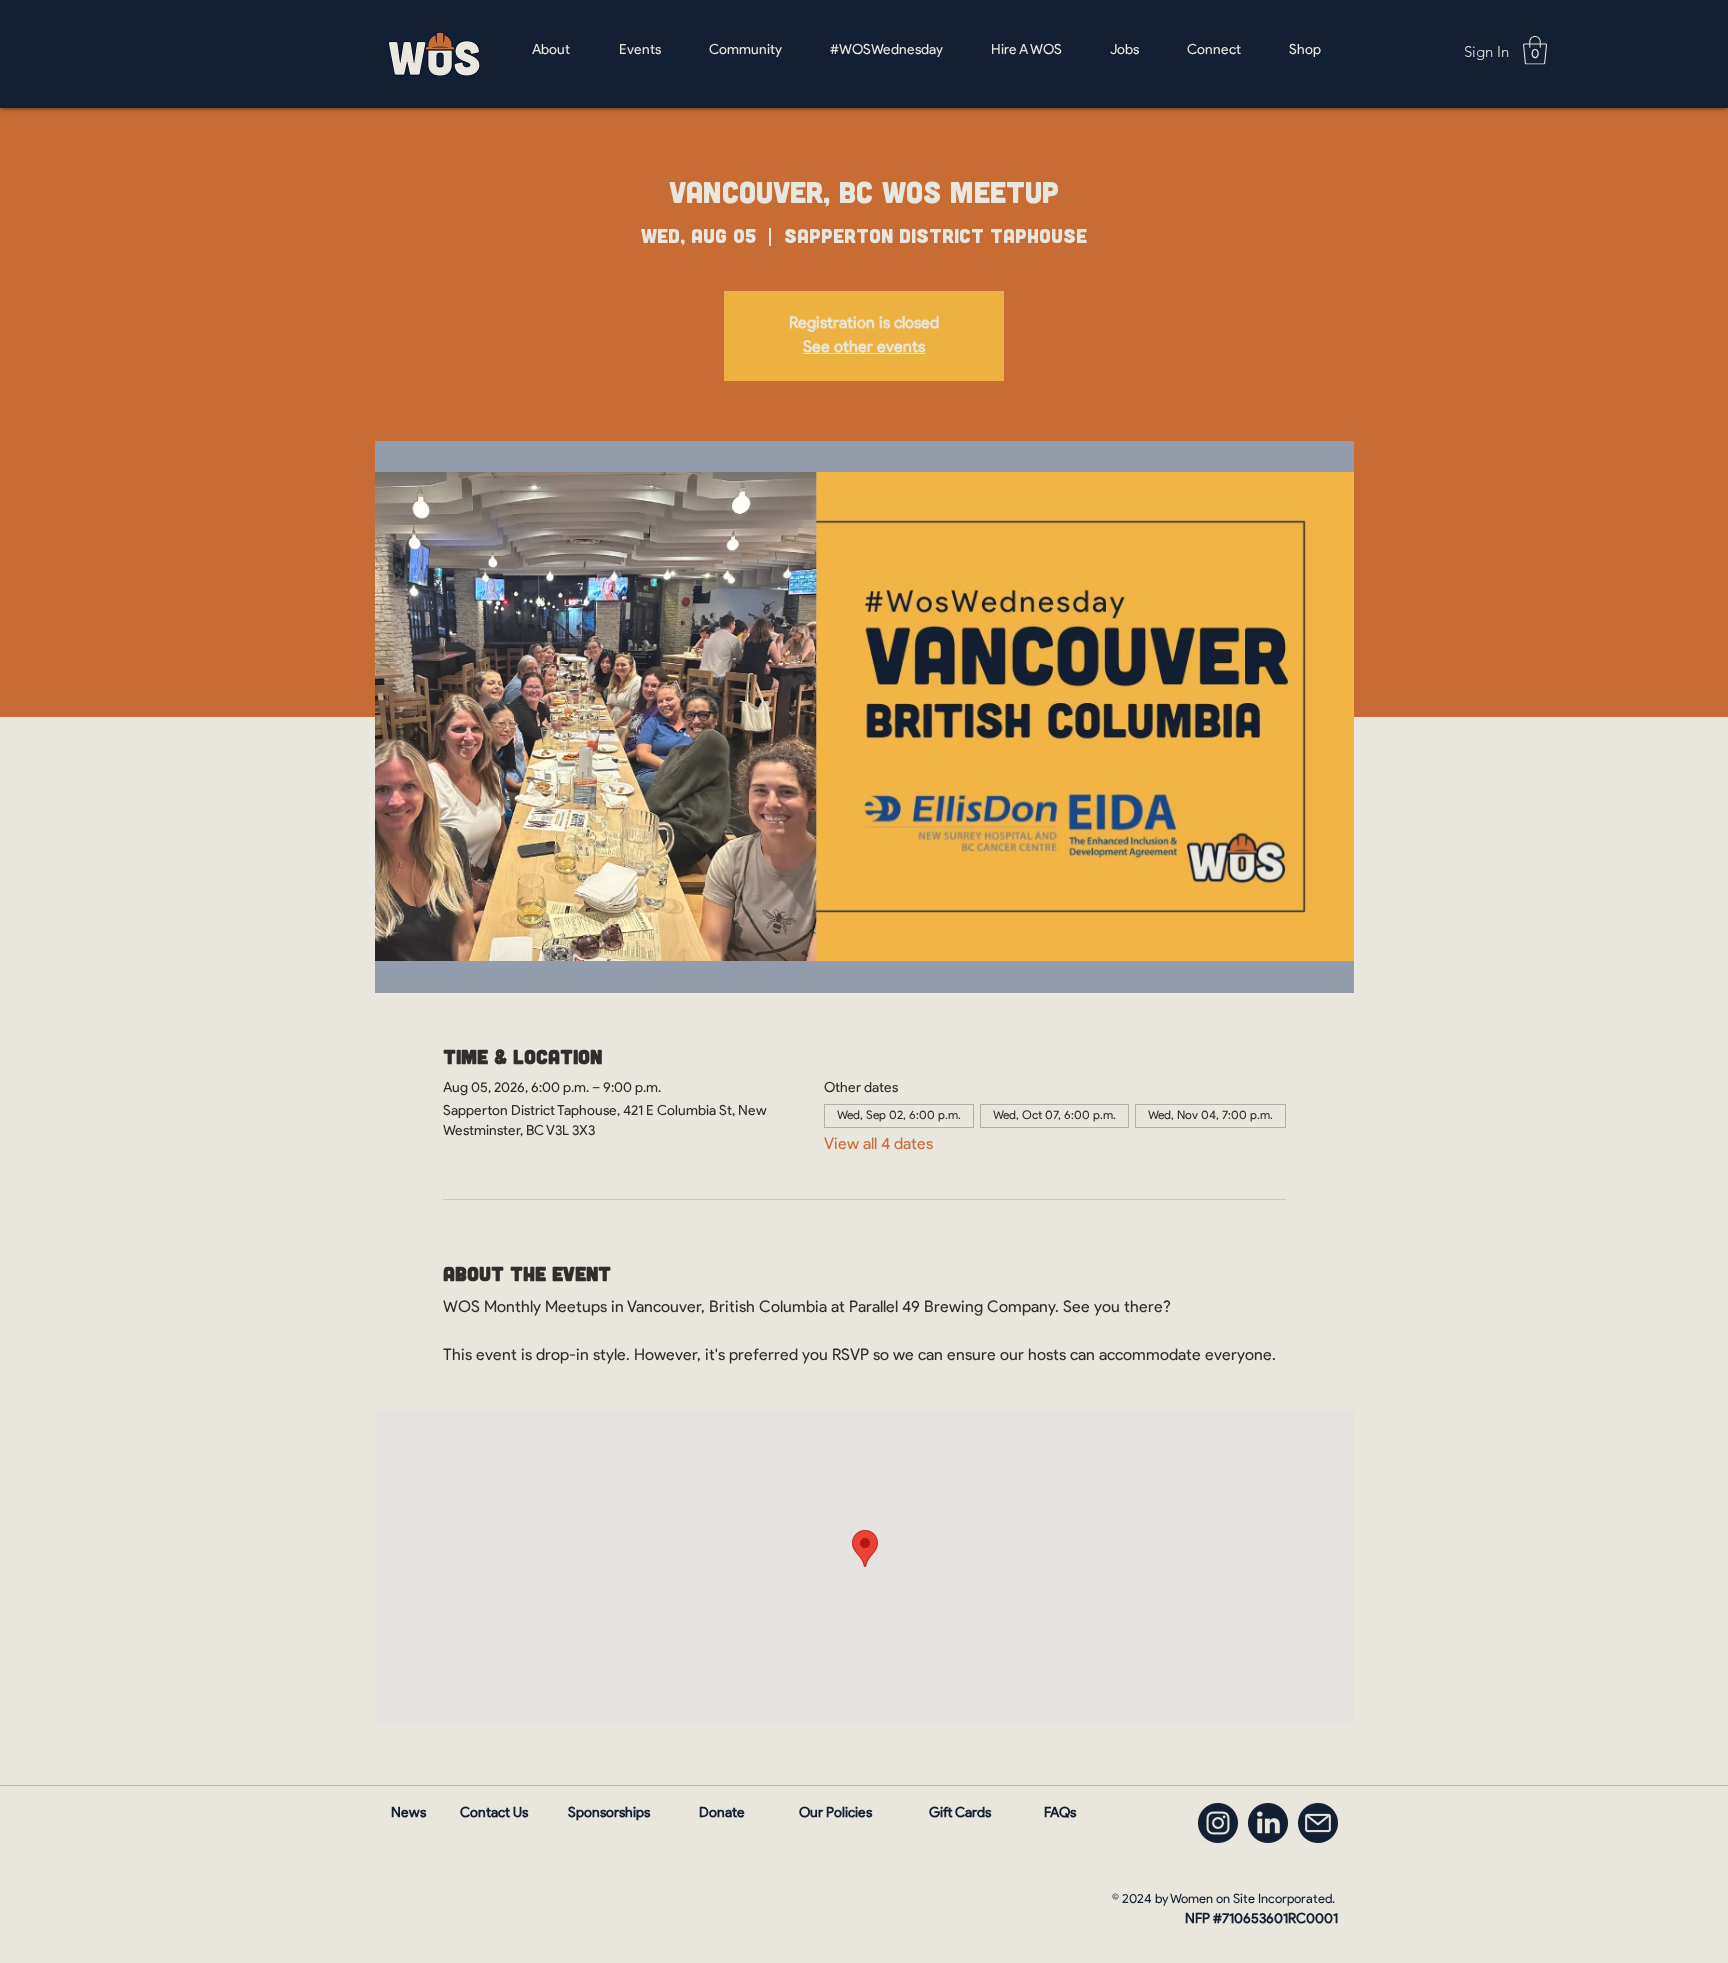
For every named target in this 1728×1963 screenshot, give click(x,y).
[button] (1535, 50)
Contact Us (494, 1813)
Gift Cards (960, 1813)
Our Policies (835, 1813)
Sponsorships (609, 1813)
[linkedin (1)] (1268, 1823)
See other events (864, 348)
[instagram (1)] (1218, 1823)
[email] (1318, 1823)
